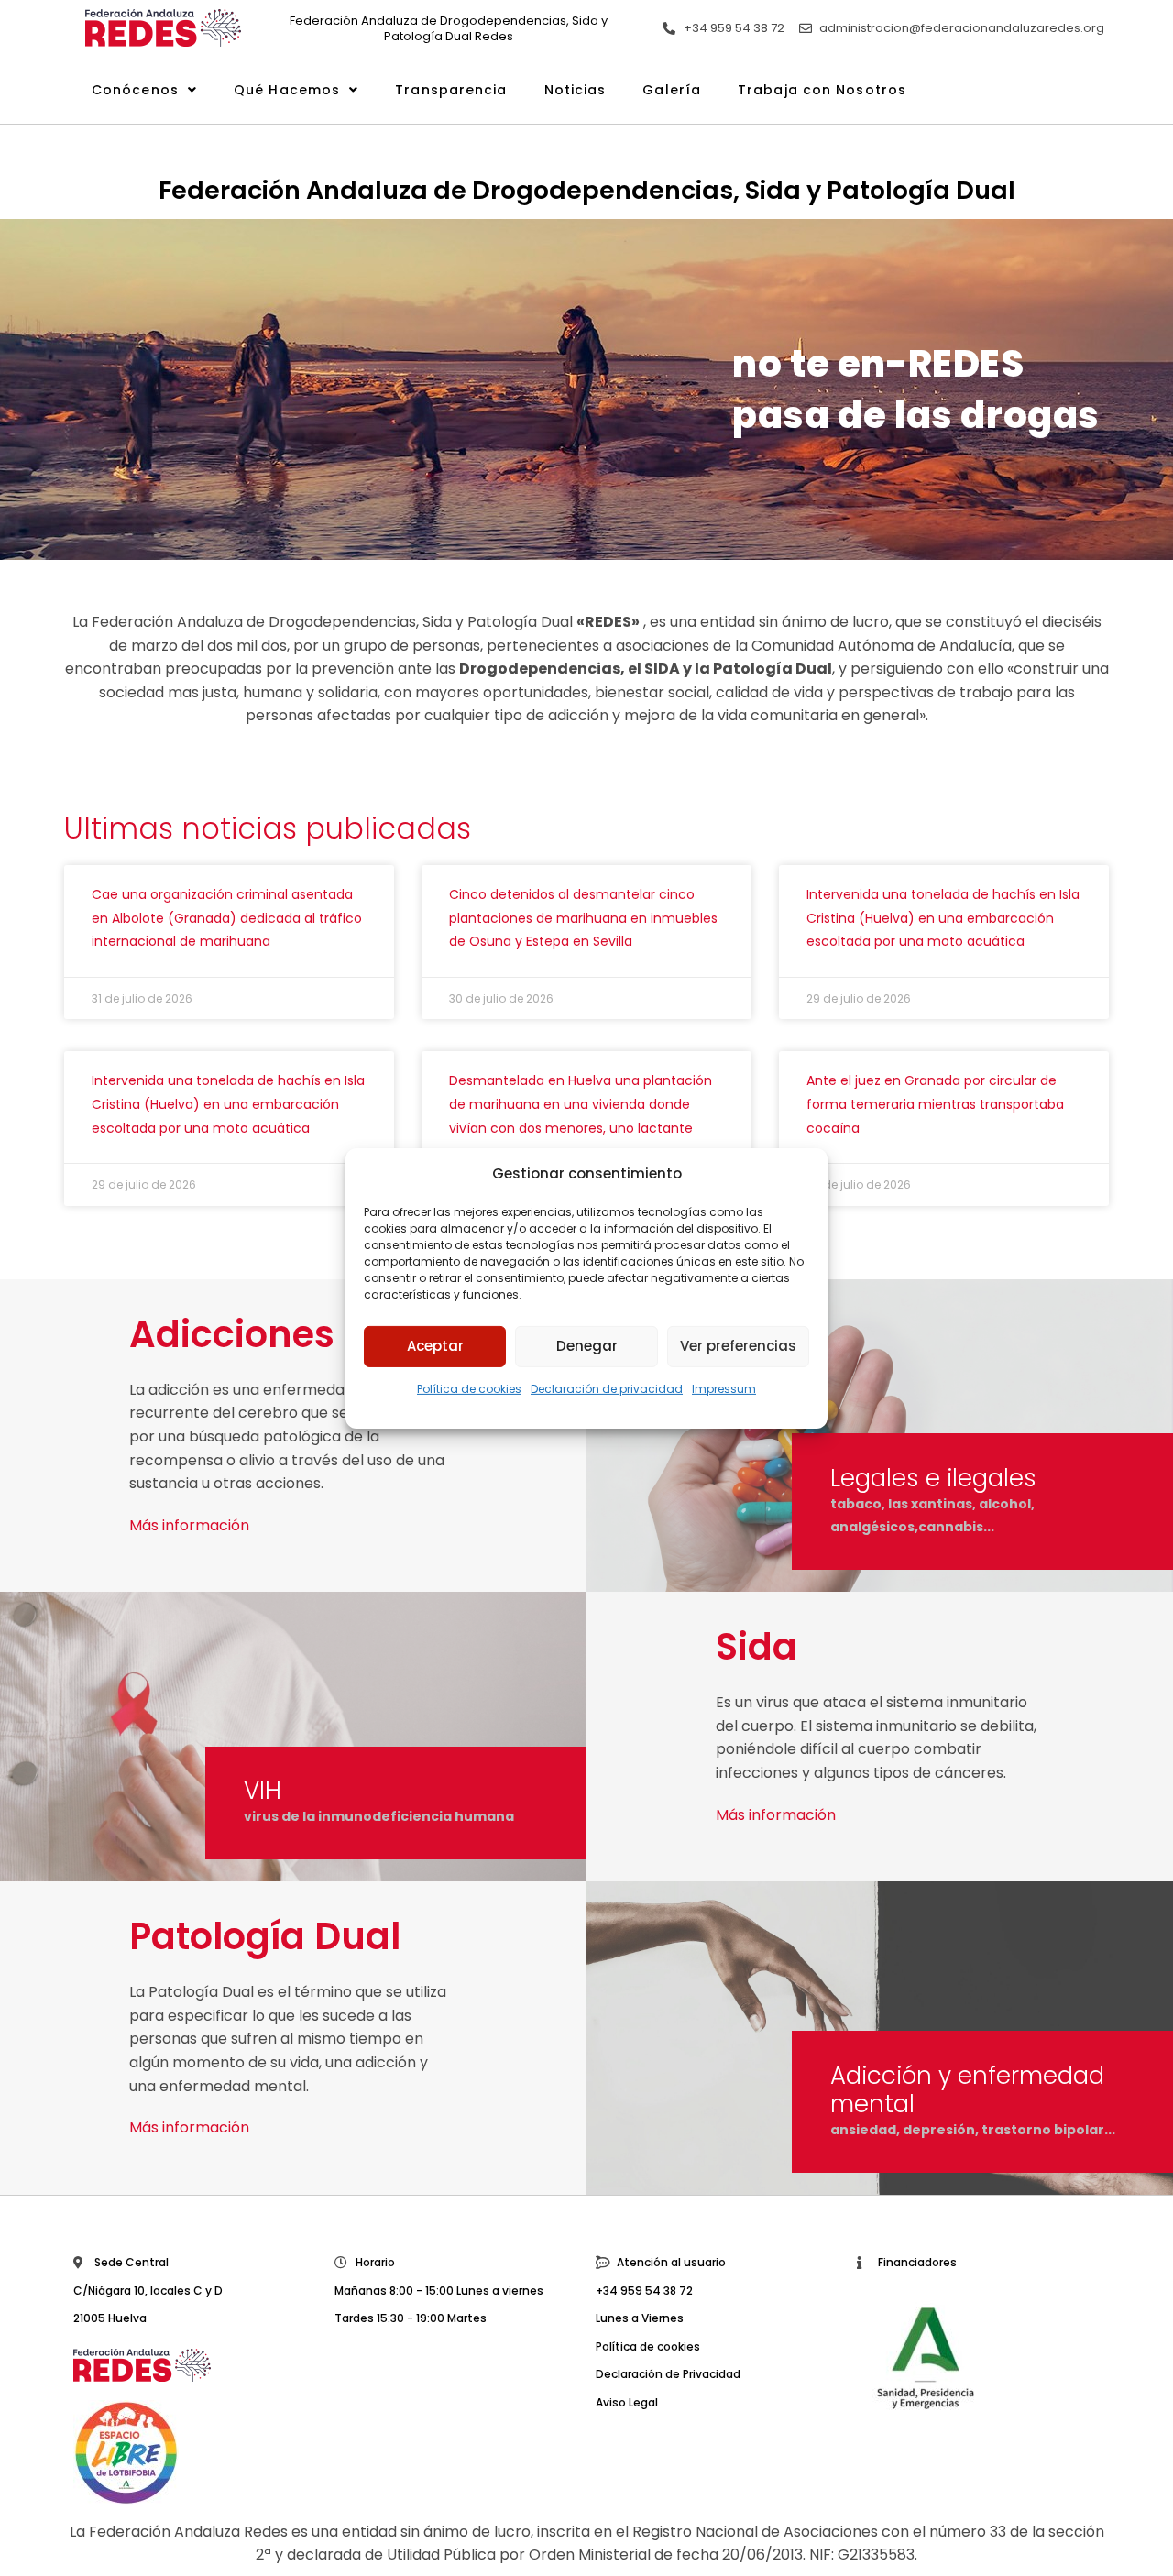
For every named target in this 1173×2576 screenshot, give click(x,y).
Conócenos (135, 90)
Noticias (576, 90)
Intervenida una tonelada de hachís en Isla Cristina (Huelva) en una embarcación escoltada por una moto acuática (943, 918)
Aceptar (435, 1346)
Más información (189, 1525)
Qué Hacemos (287, 90)
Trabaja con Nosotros (822, 90)
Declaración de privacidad (607, 1388)
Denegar (587, 1346)
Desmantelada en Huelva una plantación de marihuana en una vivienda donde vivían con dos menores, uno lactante (581, 1104)
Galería (672, 90)
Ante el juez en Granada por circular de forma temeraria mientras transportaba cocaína (935, 1104)
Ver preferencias (738, 1346)
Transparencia (451, 90)
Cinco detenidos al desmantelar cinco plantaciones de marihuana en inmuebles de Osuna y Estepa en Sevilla (583, 918)
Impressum (724, 1388)
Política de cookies (469, 1388)
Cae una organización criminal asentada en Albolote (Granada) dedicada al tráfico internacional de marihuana (227, 918)
